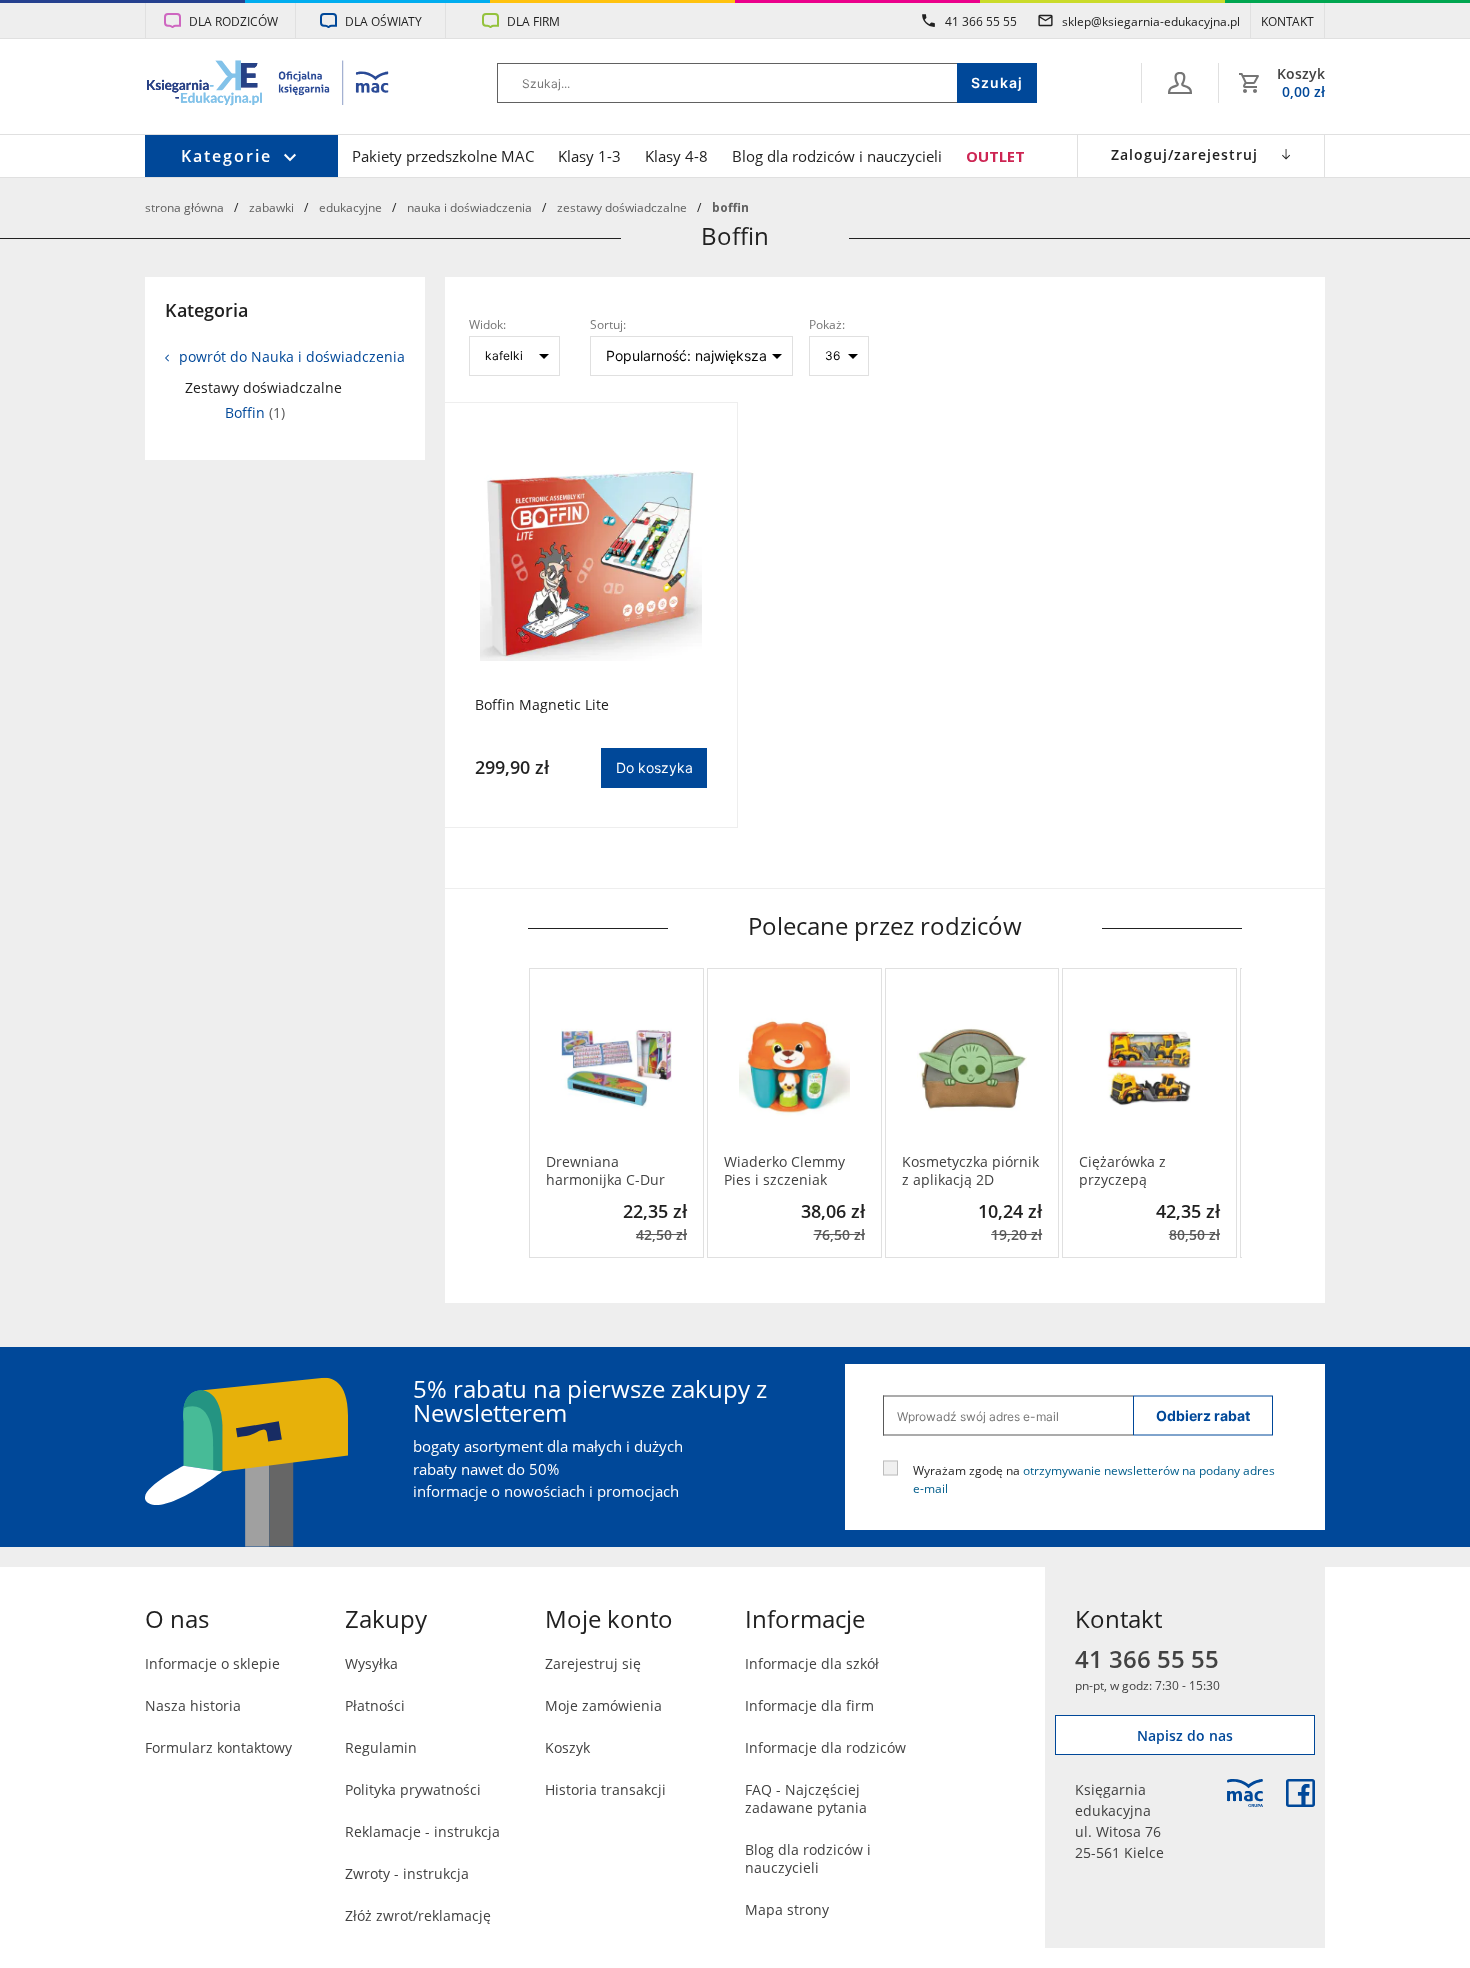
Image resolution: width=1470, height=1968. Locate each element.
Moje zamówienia (603, 1705)
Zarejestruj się (593, 1663)
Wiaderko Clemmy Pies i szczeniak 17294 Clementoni (784, 1171)
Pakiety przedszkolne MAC (443, 156)
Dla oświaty (383, 21)
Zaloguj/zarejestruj (1184, 154)
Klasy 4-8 (676, 156)
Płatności (375, 1705)
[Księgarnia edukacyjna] (1245, 1793)
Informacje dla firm (809, 1705)
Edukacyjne (350, 207)
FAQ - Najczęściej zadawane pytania (806, 1798)
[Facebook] (1300, 1793)
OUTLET (995, 156)
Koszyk (567, 1747)
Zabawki (271, 207)
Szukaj (997, 82)
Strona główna (184, 207)
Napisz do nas (1185, 1735)
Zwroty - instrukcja (407, 1873)
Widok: (487, 324)
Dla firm (533, 21)
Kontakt (1287, 21)
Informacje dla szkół (812, 1663)
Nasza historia (193, 1705)
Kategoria (206, 310)
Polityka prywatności (413, 1789)
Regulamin (381, 1747)
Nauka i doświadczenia (469, 207)
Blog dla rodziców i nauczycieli (837, 156)
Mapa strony (787, 1909)
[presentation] (543, 1113)
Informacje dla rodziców (825, 1747)
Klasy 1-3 (589, 156)
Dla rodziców (233, 21)
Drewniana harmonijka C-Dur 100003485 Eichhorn (614, 1171)
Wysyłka (371, 1663)
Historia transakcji (605, 1789)
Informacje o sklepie (212, 1663)
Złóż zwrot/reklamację (418, 1915)
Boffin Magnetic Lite (542, 705)
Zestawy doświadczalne (622, 207)
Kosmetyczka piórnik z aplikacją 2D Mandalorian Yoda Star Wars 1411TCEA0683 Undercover (970, 1171)
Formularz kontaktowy (218, 1747)
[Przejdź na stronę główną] (268, 85)
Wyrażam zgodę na (1094, 1479)
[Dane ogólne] (1180, 83)
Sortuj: (608, 324)
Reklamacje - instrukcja (422, 1831)
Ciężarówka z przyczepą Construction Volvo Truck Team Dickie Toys (1141, 1171)
